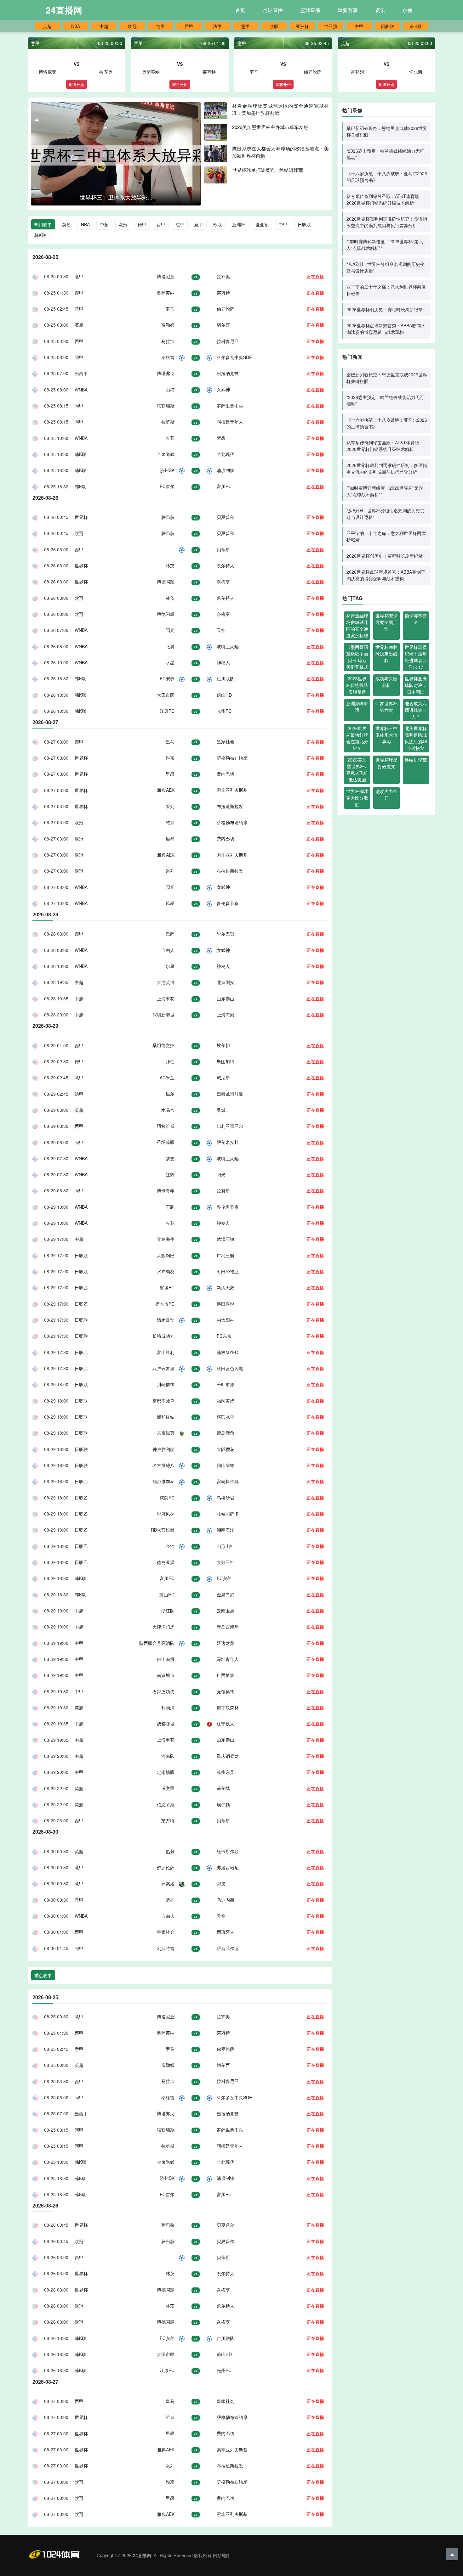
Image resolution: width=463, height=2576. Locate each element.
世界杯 (81, 517)
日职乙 (81, 1287)
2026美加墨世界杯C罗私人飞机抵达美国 (357, 770)
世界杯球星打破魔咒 (386, 763)
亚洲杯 (302, 26)
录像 (408, 10)
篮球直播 (310, 10)
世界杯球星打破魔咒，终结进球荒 (268, 170)
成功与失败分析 (386, 682)
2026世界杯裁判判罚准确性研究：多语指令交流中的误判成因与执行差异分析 (387, 222)
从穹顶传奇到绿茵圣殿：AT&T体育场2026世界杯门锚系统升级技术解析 (383, 199)
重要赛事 (348, 10)
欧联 (274, 26)
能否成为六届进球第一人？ (416, 710)
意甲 (246, 26)
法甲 (217, 26)
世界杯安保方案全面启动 (386, 622)
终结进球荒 (416, 760)
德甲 (161, 26)
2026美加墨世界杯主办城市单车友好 (270, 127)
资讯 (380, 10)
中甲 (359, 26)
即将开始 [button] (77, 84)
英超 (47, 26)
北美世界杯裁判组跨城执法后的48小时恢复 (416, 738)
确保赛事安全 (416, 619)
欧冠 (132, 26)
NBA (76, 26)
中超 (104, 26)
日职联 (387, 26)
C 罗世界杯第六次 (386, 707)
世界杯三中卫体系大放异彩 (386, 735)
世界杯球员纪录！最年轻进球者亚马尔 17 (416, 657)
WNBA (81, 390)
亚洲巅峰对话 (357, 707)
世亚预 (331, 26)
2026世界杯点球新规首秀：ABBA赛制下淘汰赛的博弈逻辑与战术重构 (386, 329)
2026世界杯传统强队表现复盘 (357, 685)
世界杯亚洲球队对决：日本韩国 (416, 685)
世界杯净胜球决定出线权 (386, 654)
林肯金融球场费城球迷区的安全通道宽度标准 (357, 625)
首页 (240, 10)
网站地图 (222, 2555)
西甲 (189, 26)
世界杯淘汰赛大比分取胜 (357, 798)
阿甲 (79, 357)
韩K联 (416, 26)
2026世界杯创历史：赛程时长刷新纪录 (385, 309)
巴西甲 (81, 373)
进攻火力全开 (386, 794)
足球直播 (273, 10)
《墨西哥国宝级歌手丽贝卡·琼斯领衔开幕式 (357, 657)
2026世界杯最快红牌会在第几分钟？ (357, 738)
